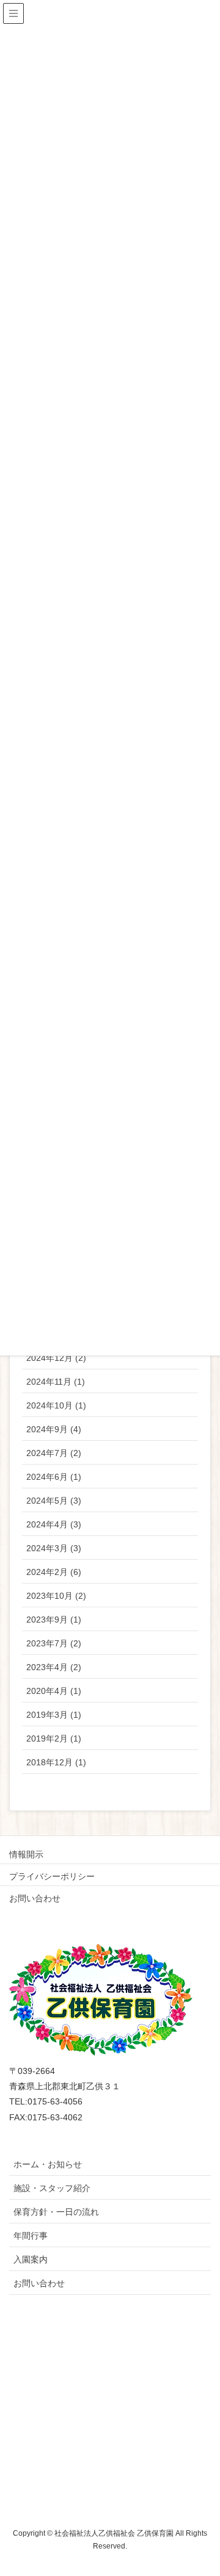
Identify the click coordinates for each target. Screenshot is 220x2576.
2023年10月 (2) (56, 1596)
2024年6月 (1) (54, 1477)
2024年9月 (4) (54, 1429)
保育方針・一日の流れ (56, 2212)
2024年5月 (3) (54, 1501)
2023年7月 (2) (54, 1643)
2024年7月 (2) (54, 1453)
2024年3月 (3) (54, 1548)
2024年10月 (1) (56, 1405)
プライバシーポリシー (52, 1876)
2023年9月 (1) (54, 1620)
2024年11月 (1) (56, 1382)
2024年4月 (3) (54, 1524)
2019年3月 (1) (54, 1715)
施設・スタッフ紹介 (52, 2188)
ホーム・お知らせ (48, 2164)
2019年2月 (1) (54, 1738)
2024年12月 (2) (56, 1358)
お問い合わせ (35, 1898)
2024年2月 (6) (54, 1572)
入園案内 (31, 2259)
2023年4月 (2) (54, 1667)
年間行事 (31, 2236)
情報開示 (26, 1854)
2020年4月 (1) (54, 1691)
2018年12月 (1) (56, 1762)
